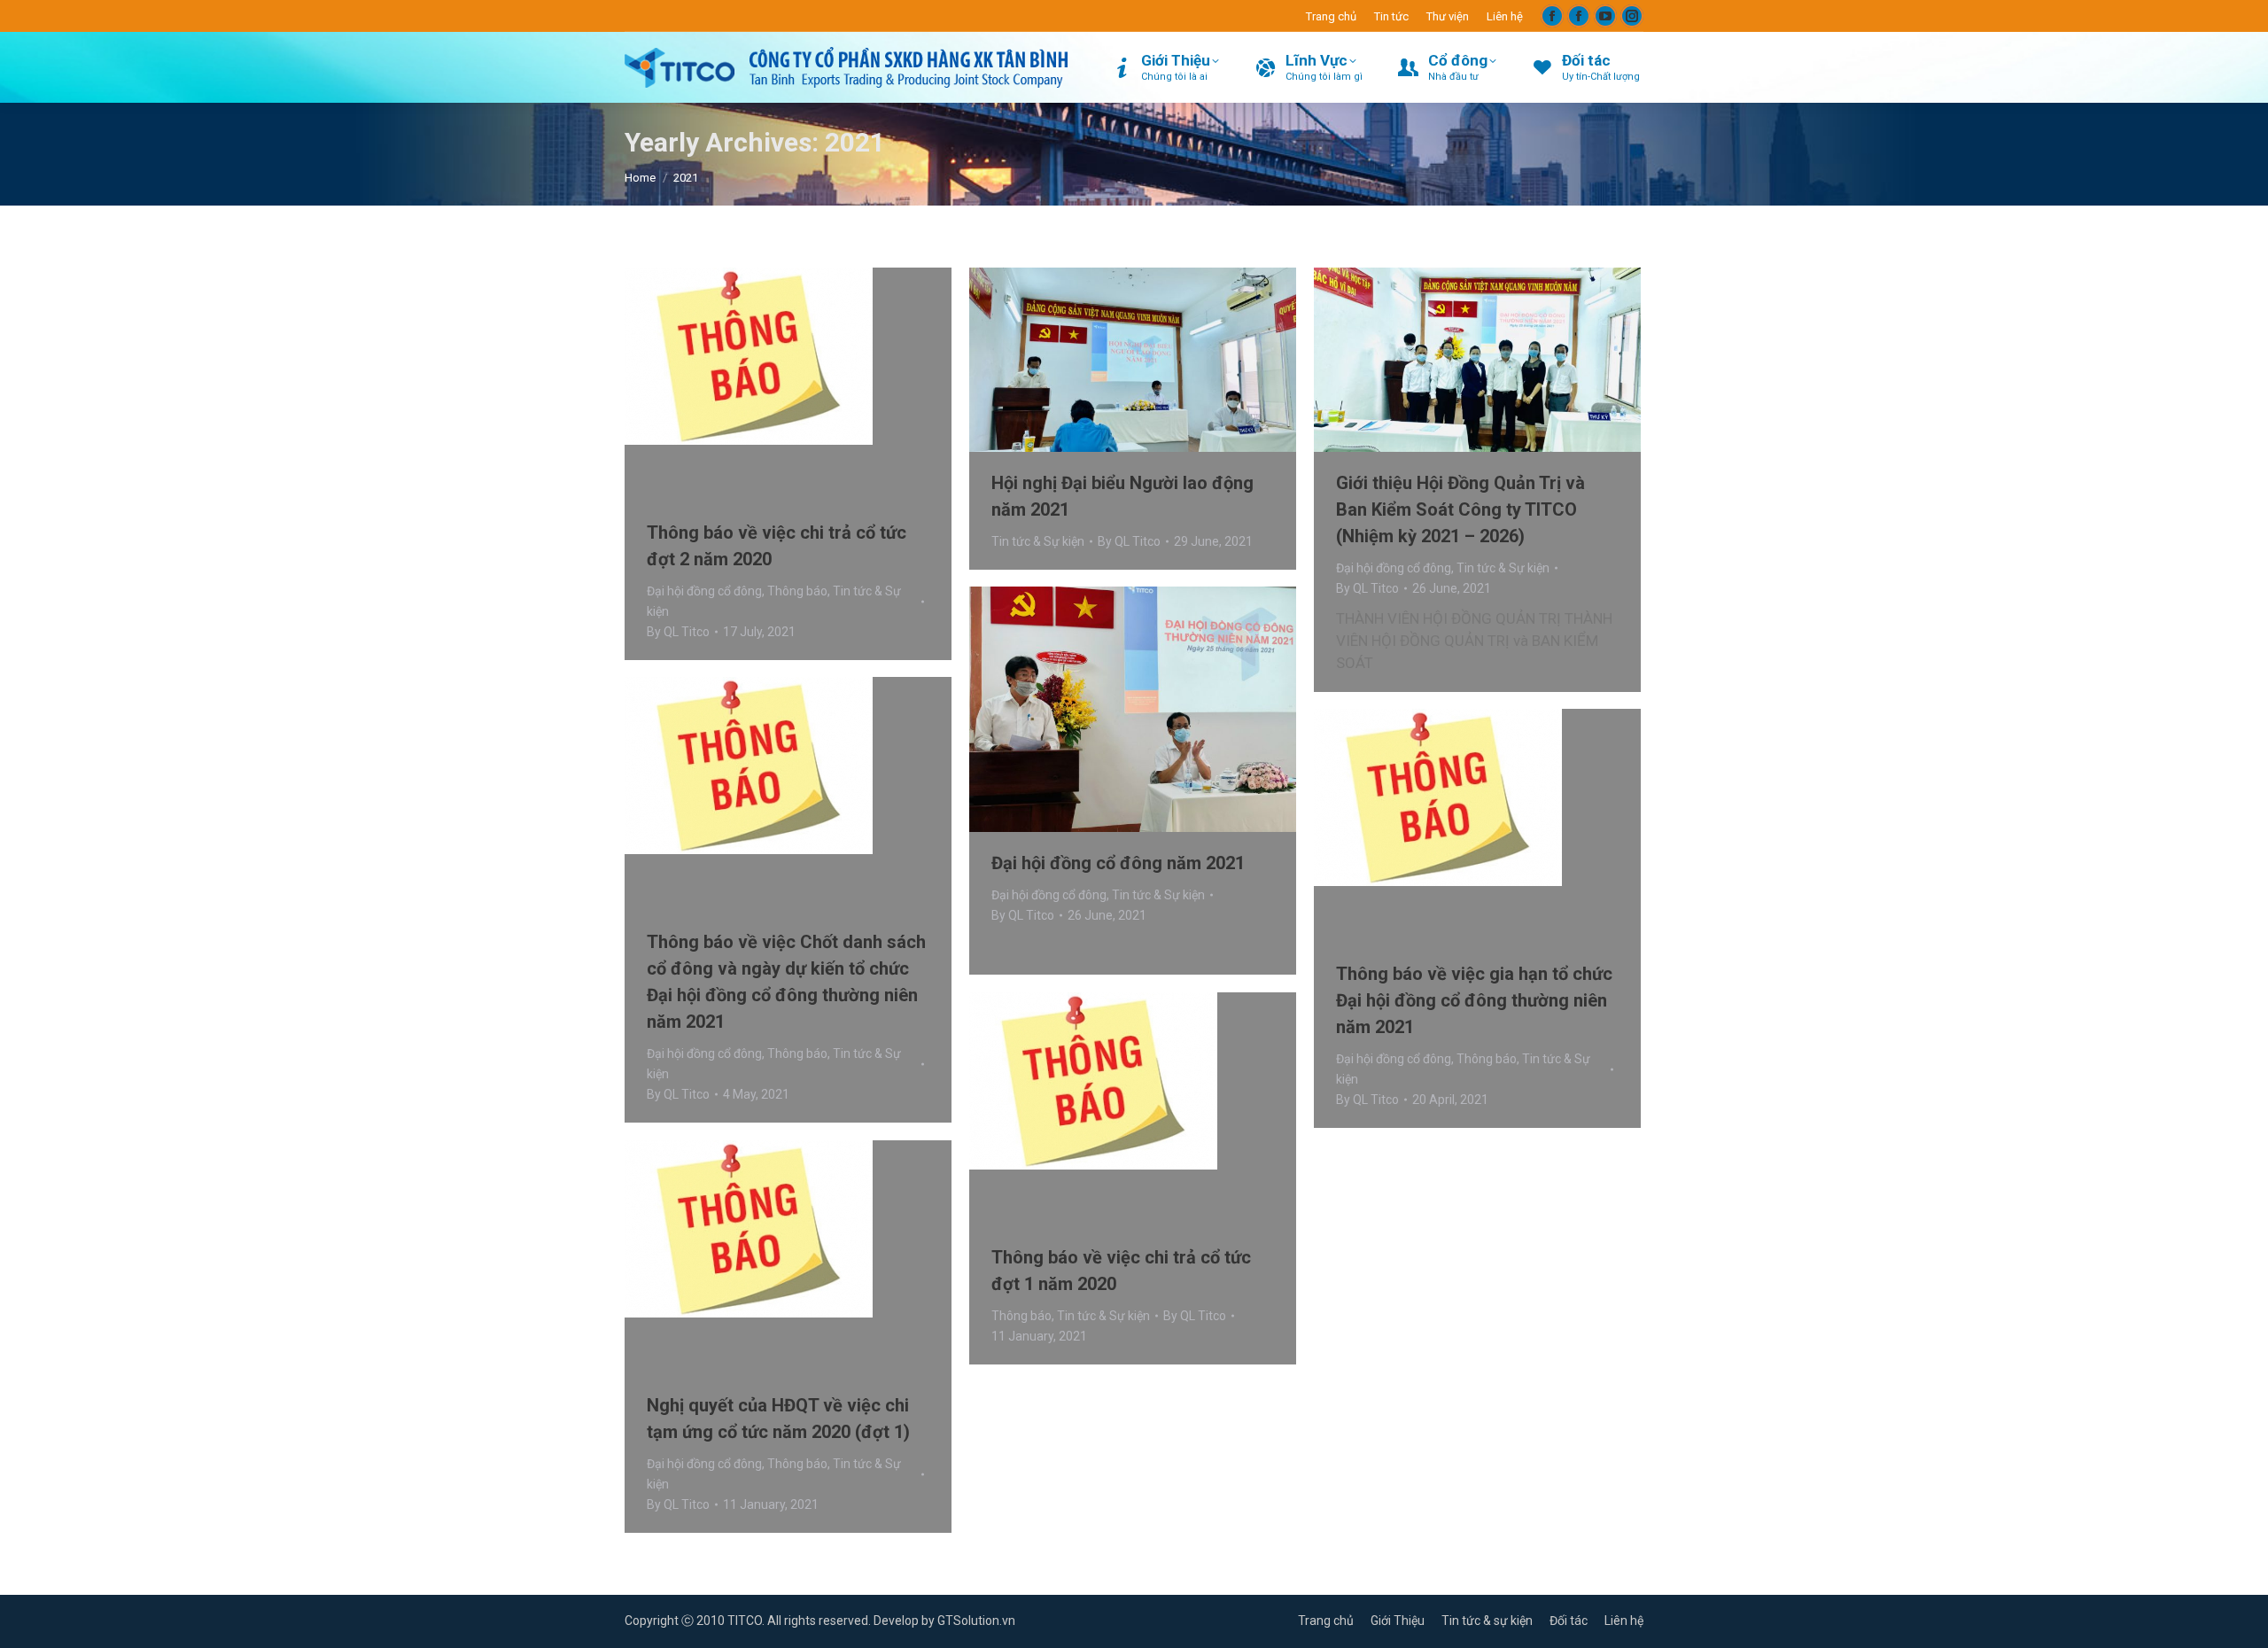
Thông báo (797, 591)
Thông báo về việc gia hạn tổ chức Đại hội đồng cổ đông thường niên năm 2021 (1474, 1000)
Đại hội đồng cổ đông (704, 591)
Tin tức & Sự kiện (1038, 541)
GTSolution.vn (976, 1621)
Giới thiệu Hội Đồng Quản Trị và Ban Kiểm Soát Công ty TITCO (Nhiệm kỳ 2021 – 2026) (1460, 509)
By (678, 632)
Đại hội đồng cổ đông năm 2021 (1118, 863)
